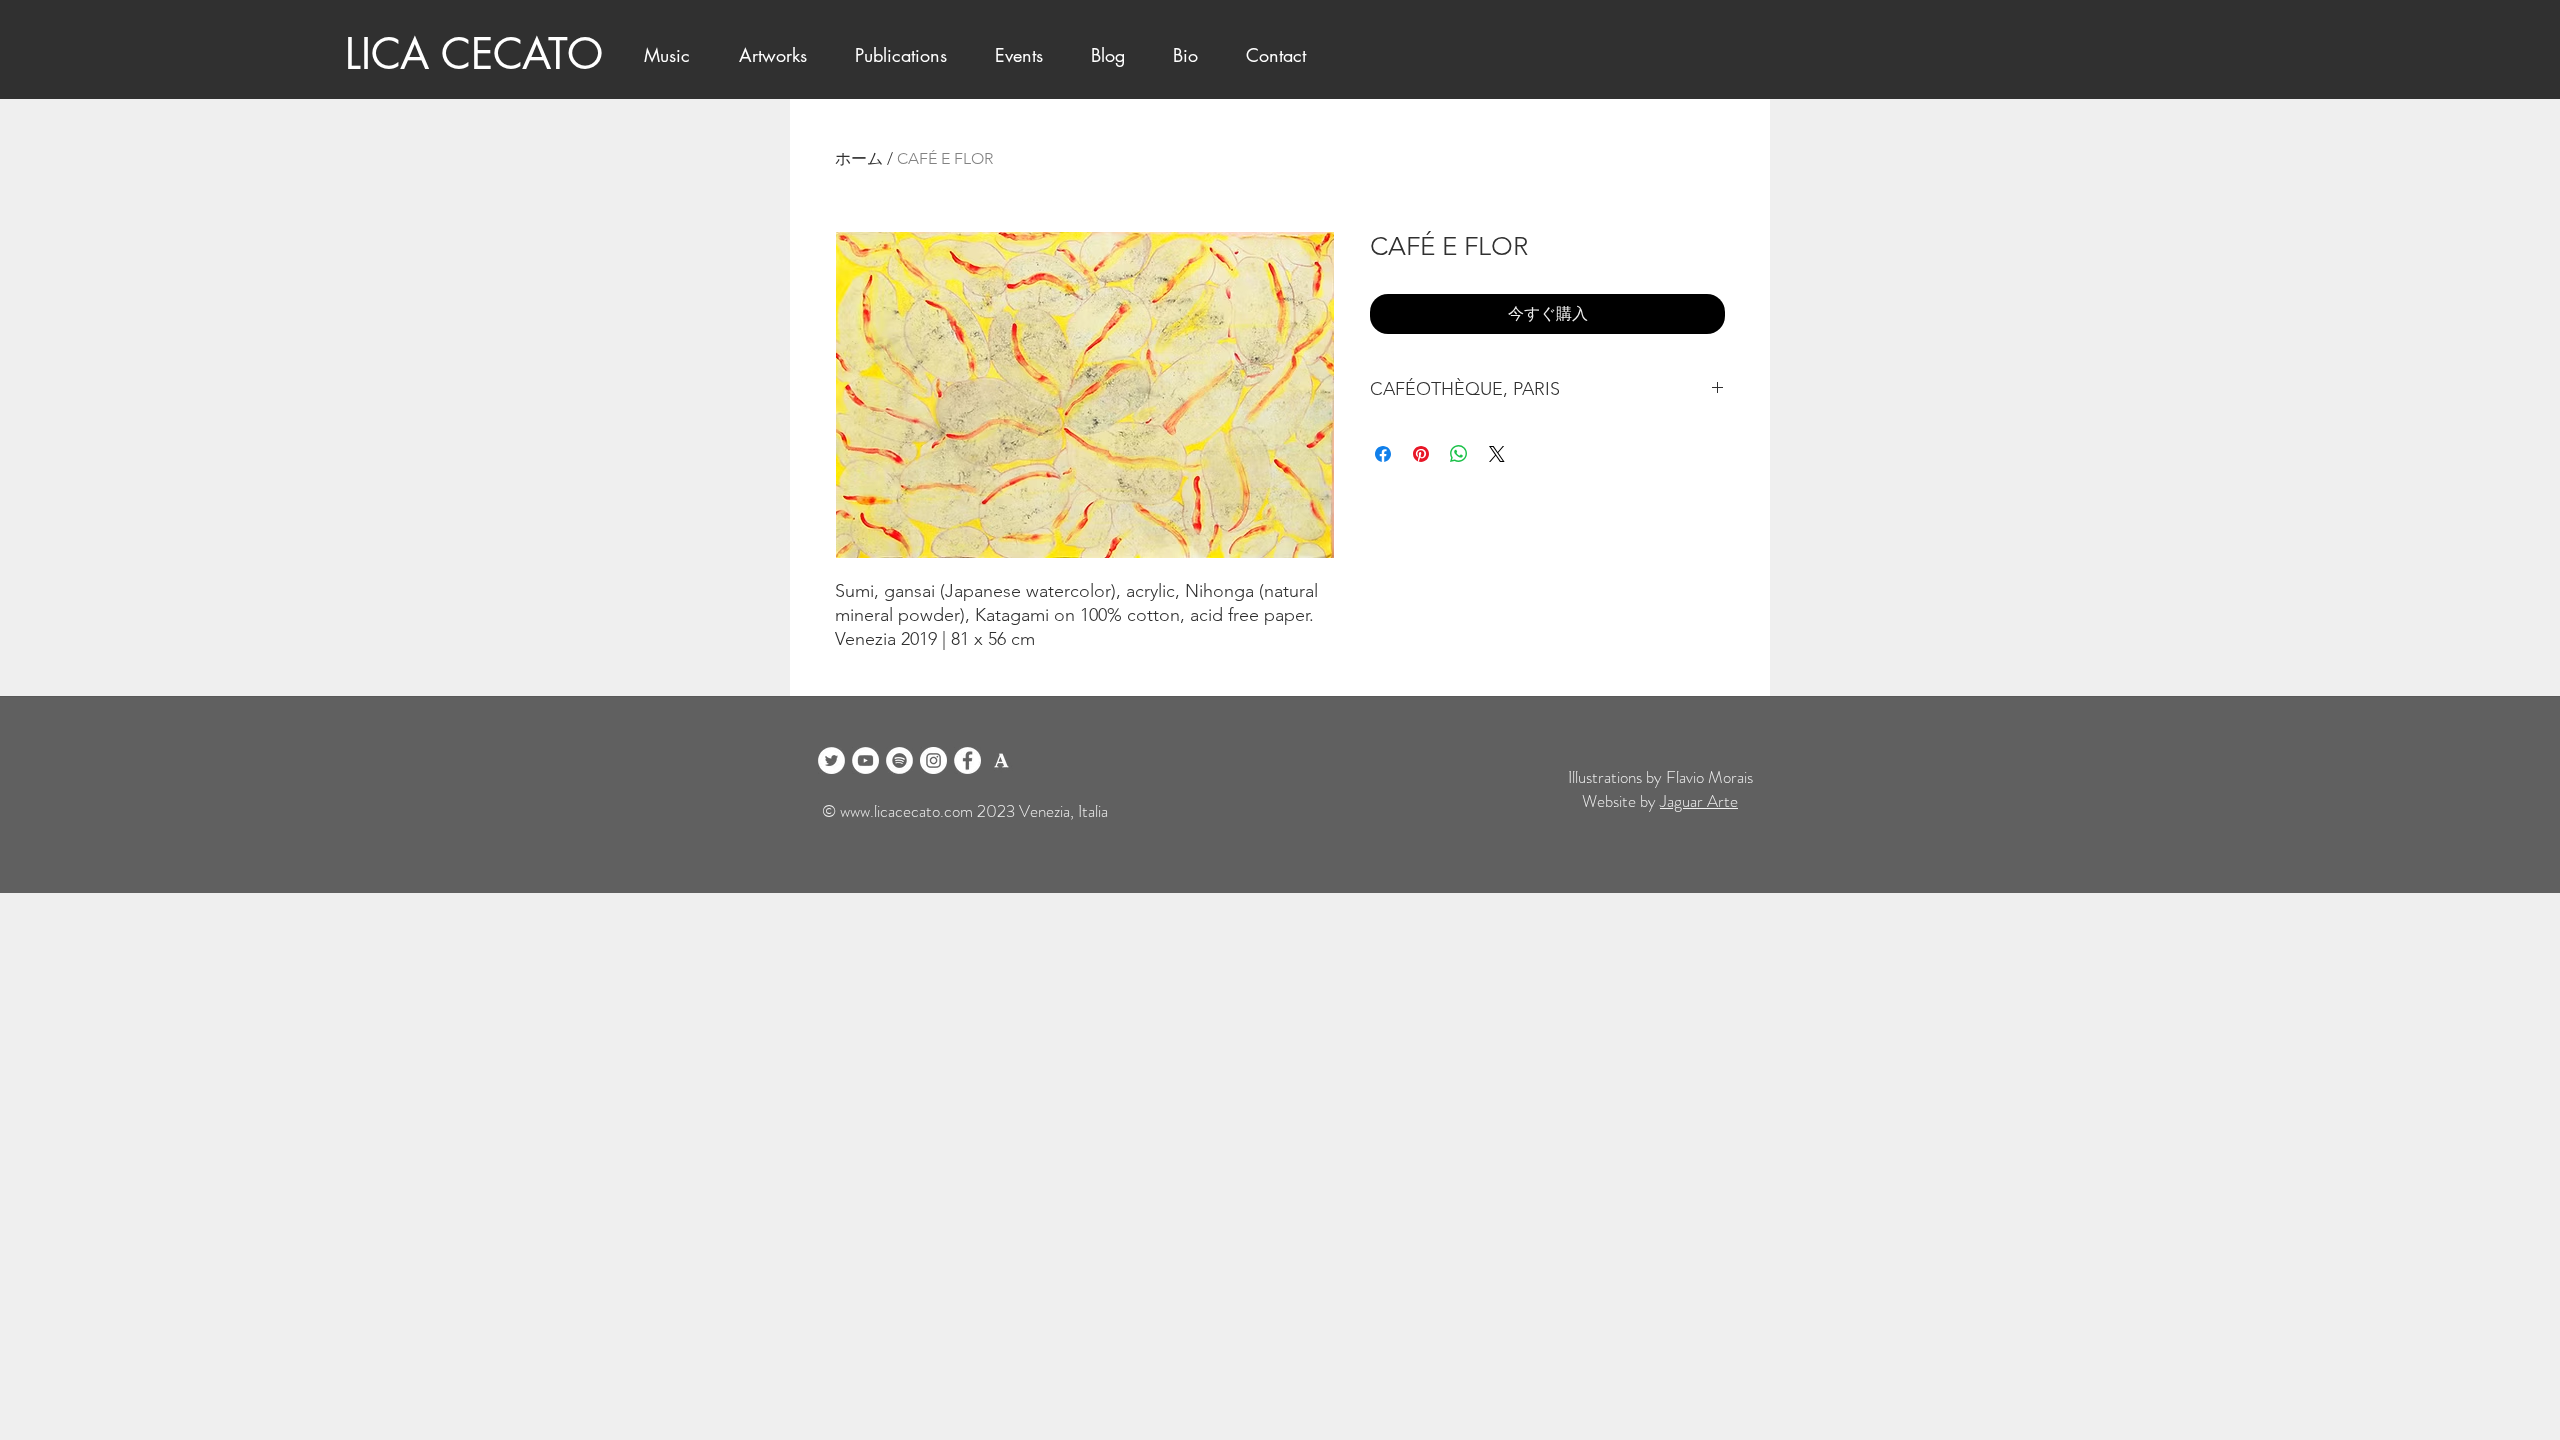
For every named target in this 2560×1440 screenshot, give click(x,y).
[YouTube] (865, 760)
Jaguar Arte (1699, 801)
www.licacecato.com (906, 811)
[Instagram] (933, 760)
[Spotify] (899, 760)
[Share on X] (1497, 454)
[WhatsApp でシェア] (1459, 454)
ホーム (859, 158)
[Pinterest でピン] (1421, 454)
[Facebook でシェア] (1383, 454)
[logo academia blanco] (1001, 760)
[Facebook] (967, 760)
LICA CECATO (474, 54)
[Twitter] (831, 760)
